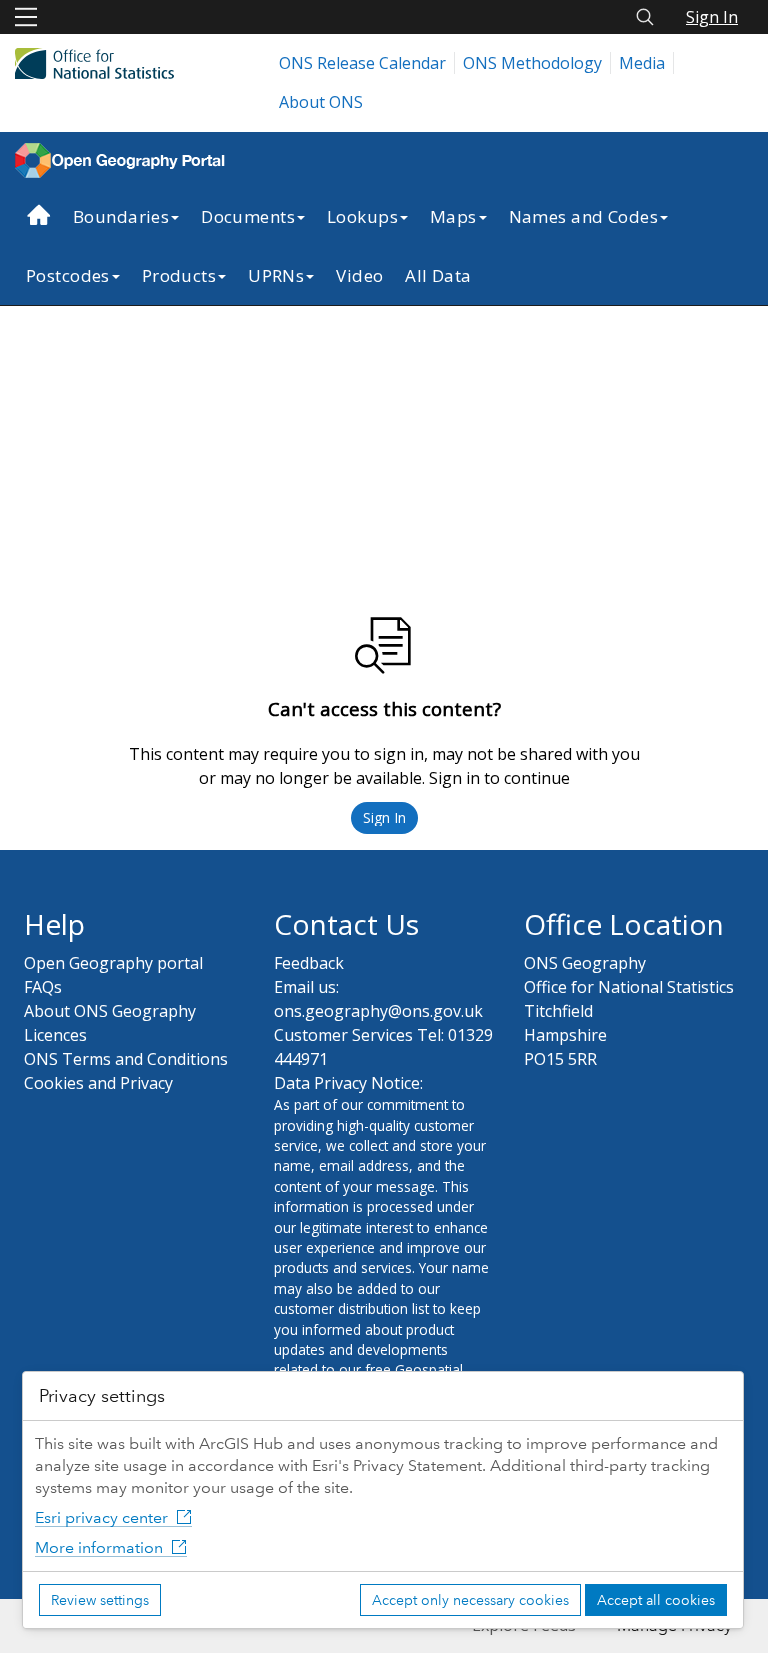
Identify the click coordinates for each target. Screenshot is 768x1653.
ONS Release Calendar (362, 63)
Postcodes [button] (68, 275)
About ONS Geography (110, 1011)
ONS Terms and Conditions (126, 1059)
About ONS (321, 102)
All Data (438, 275)
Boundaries (121, 216)
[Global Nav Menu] (26, 17)
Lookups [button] (362, 216)
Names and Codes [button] (583, 216)
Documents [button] (248, 216)
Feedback (309, 963)
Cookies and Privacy (98, 1083)
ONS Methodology (532, 63)
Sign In (712, 17)
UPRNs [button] (276, 275)
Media (642, 63)
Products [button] (179, 275)
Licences (55, 1035)
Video (359, 275)
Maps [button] (453, 216)
